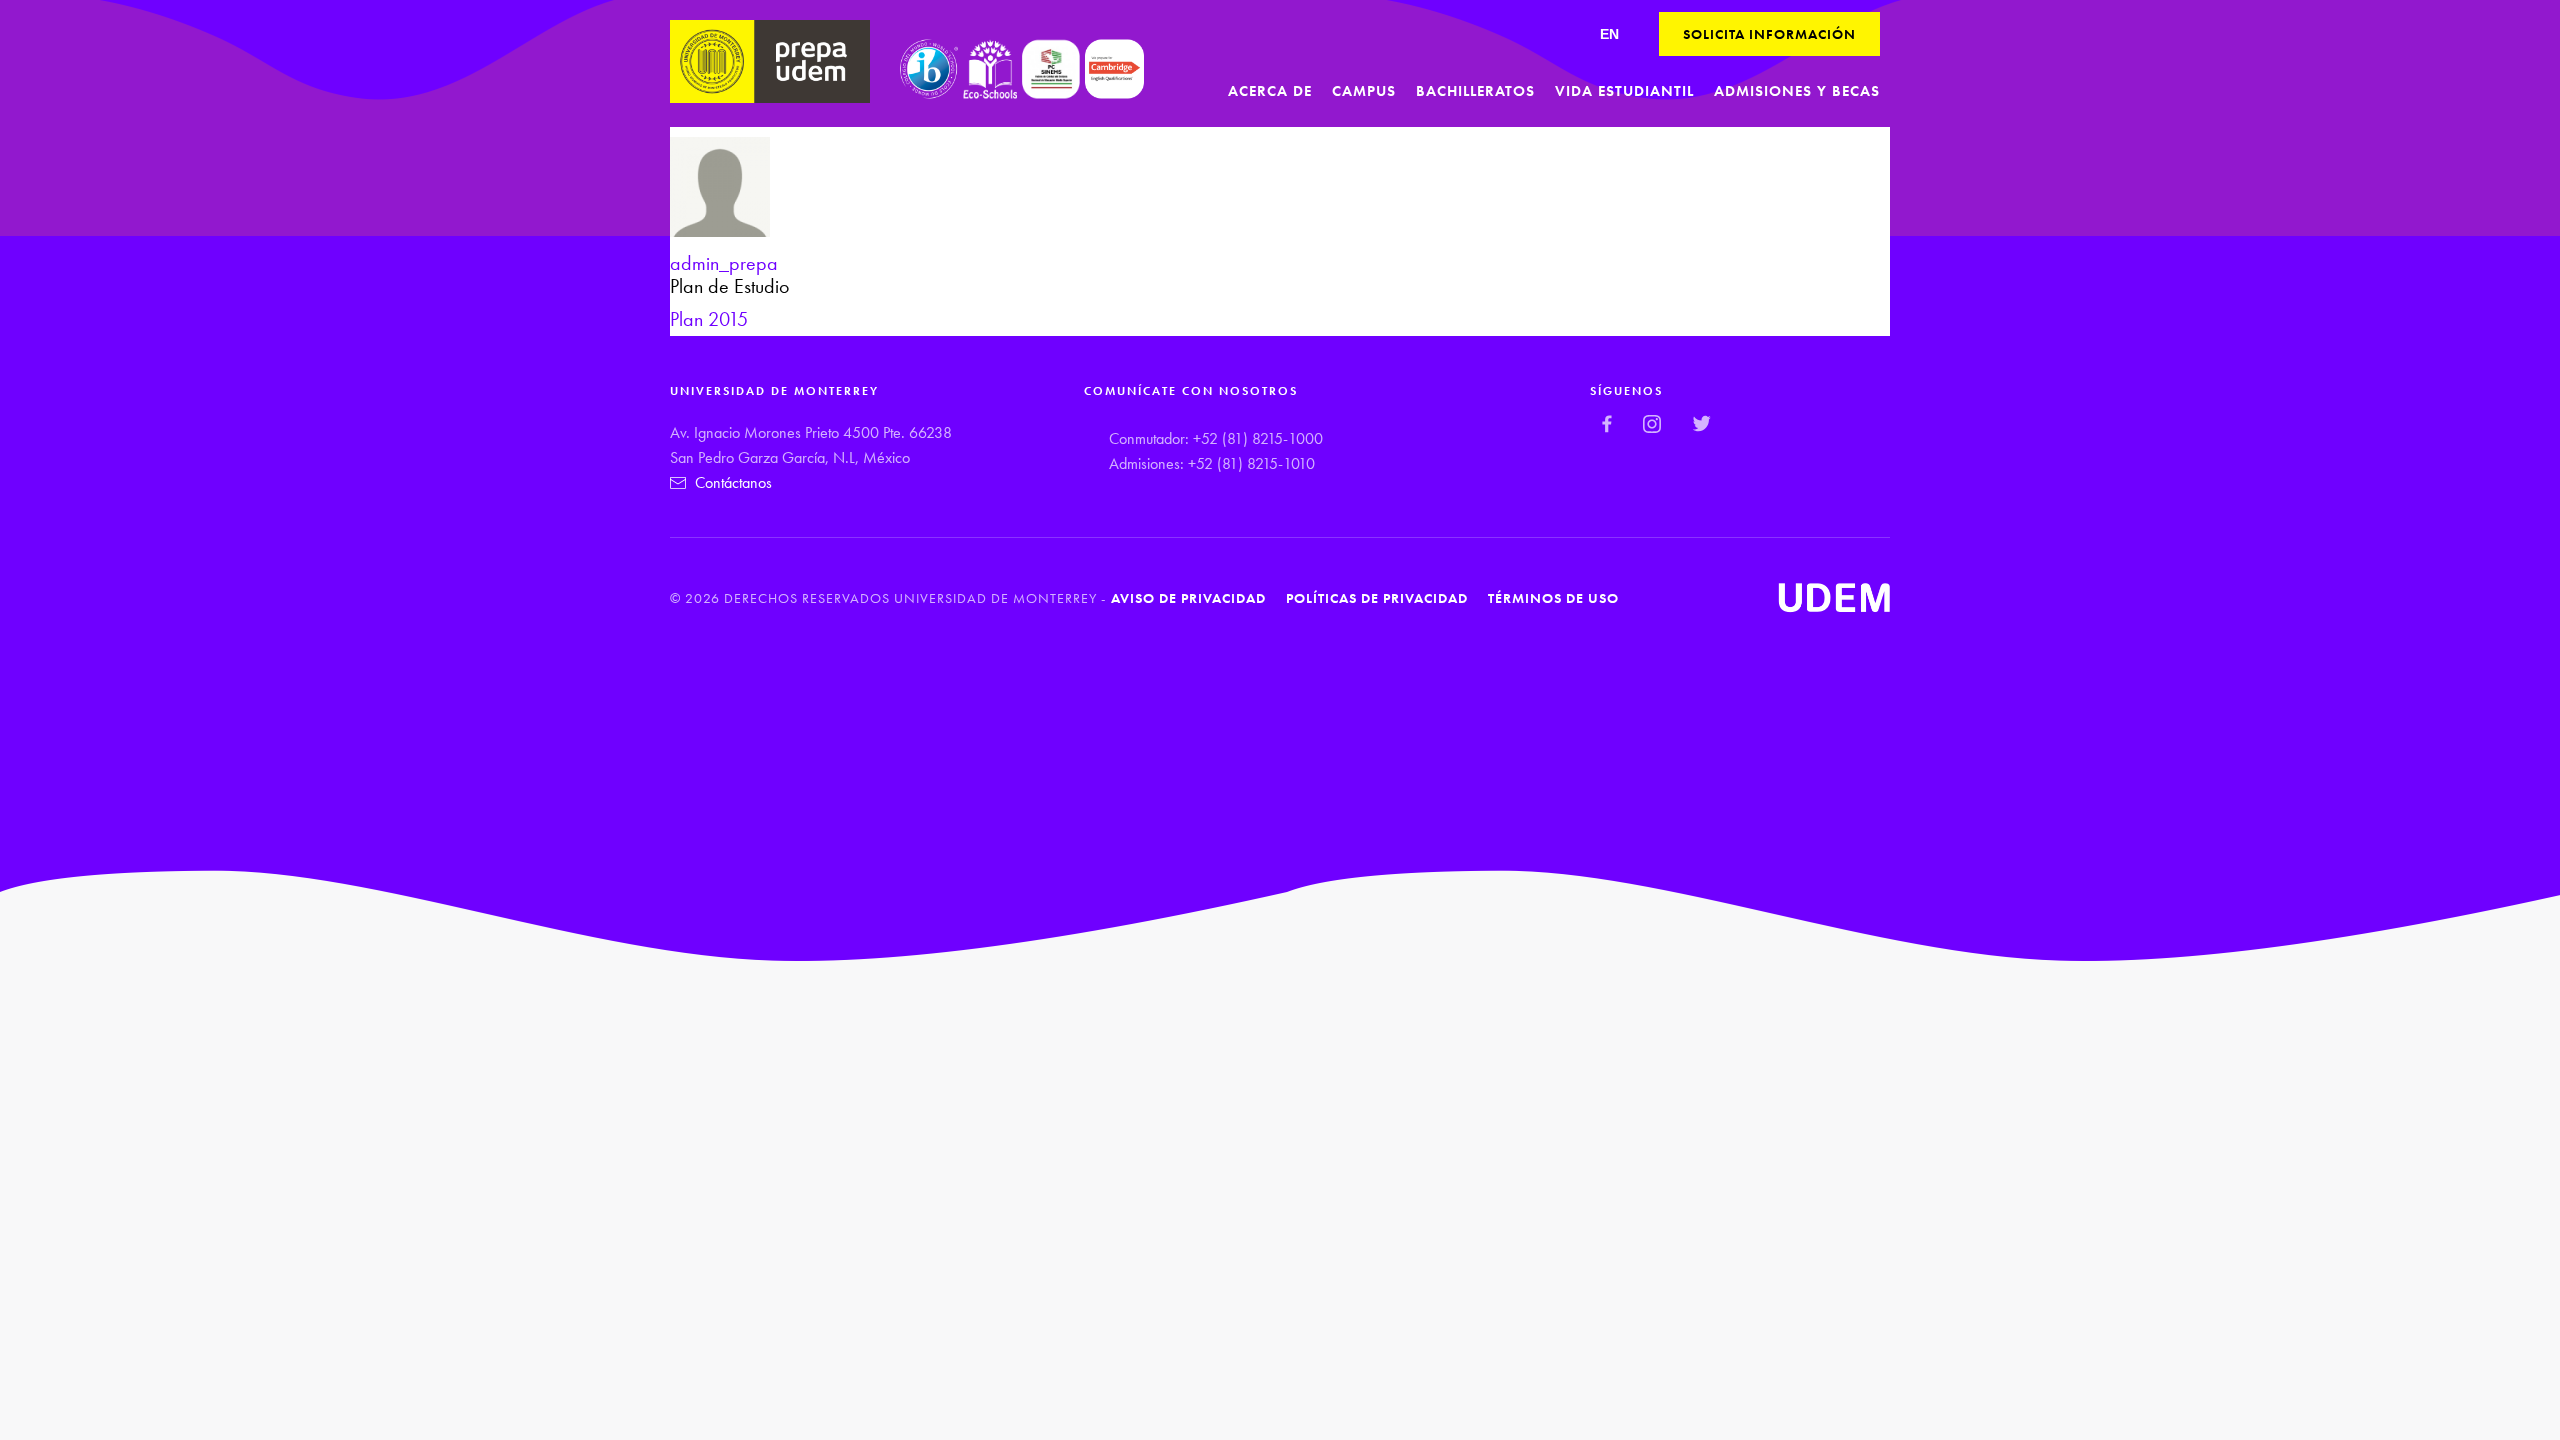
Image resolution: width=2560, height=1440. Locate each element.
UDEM (1834, 598)
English (1609, 34)
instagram (1652, 423)
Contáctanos (733, 482)
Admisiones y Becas (1797, 91)
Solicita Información (1769, 34)
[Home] (770, 61)
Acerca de (1270, 91)
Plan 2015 (709, 319)
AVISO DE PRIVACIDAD (1188, 598)
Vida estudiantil (1624, 91)
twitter (1701, 423)
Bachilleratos (1475, 91)
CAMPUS (1364, 91)
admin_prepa (724, 263)
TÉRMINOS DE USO (1553, 598)
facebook (1607, 423)
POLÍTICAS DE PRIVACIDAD (1377, 598)
